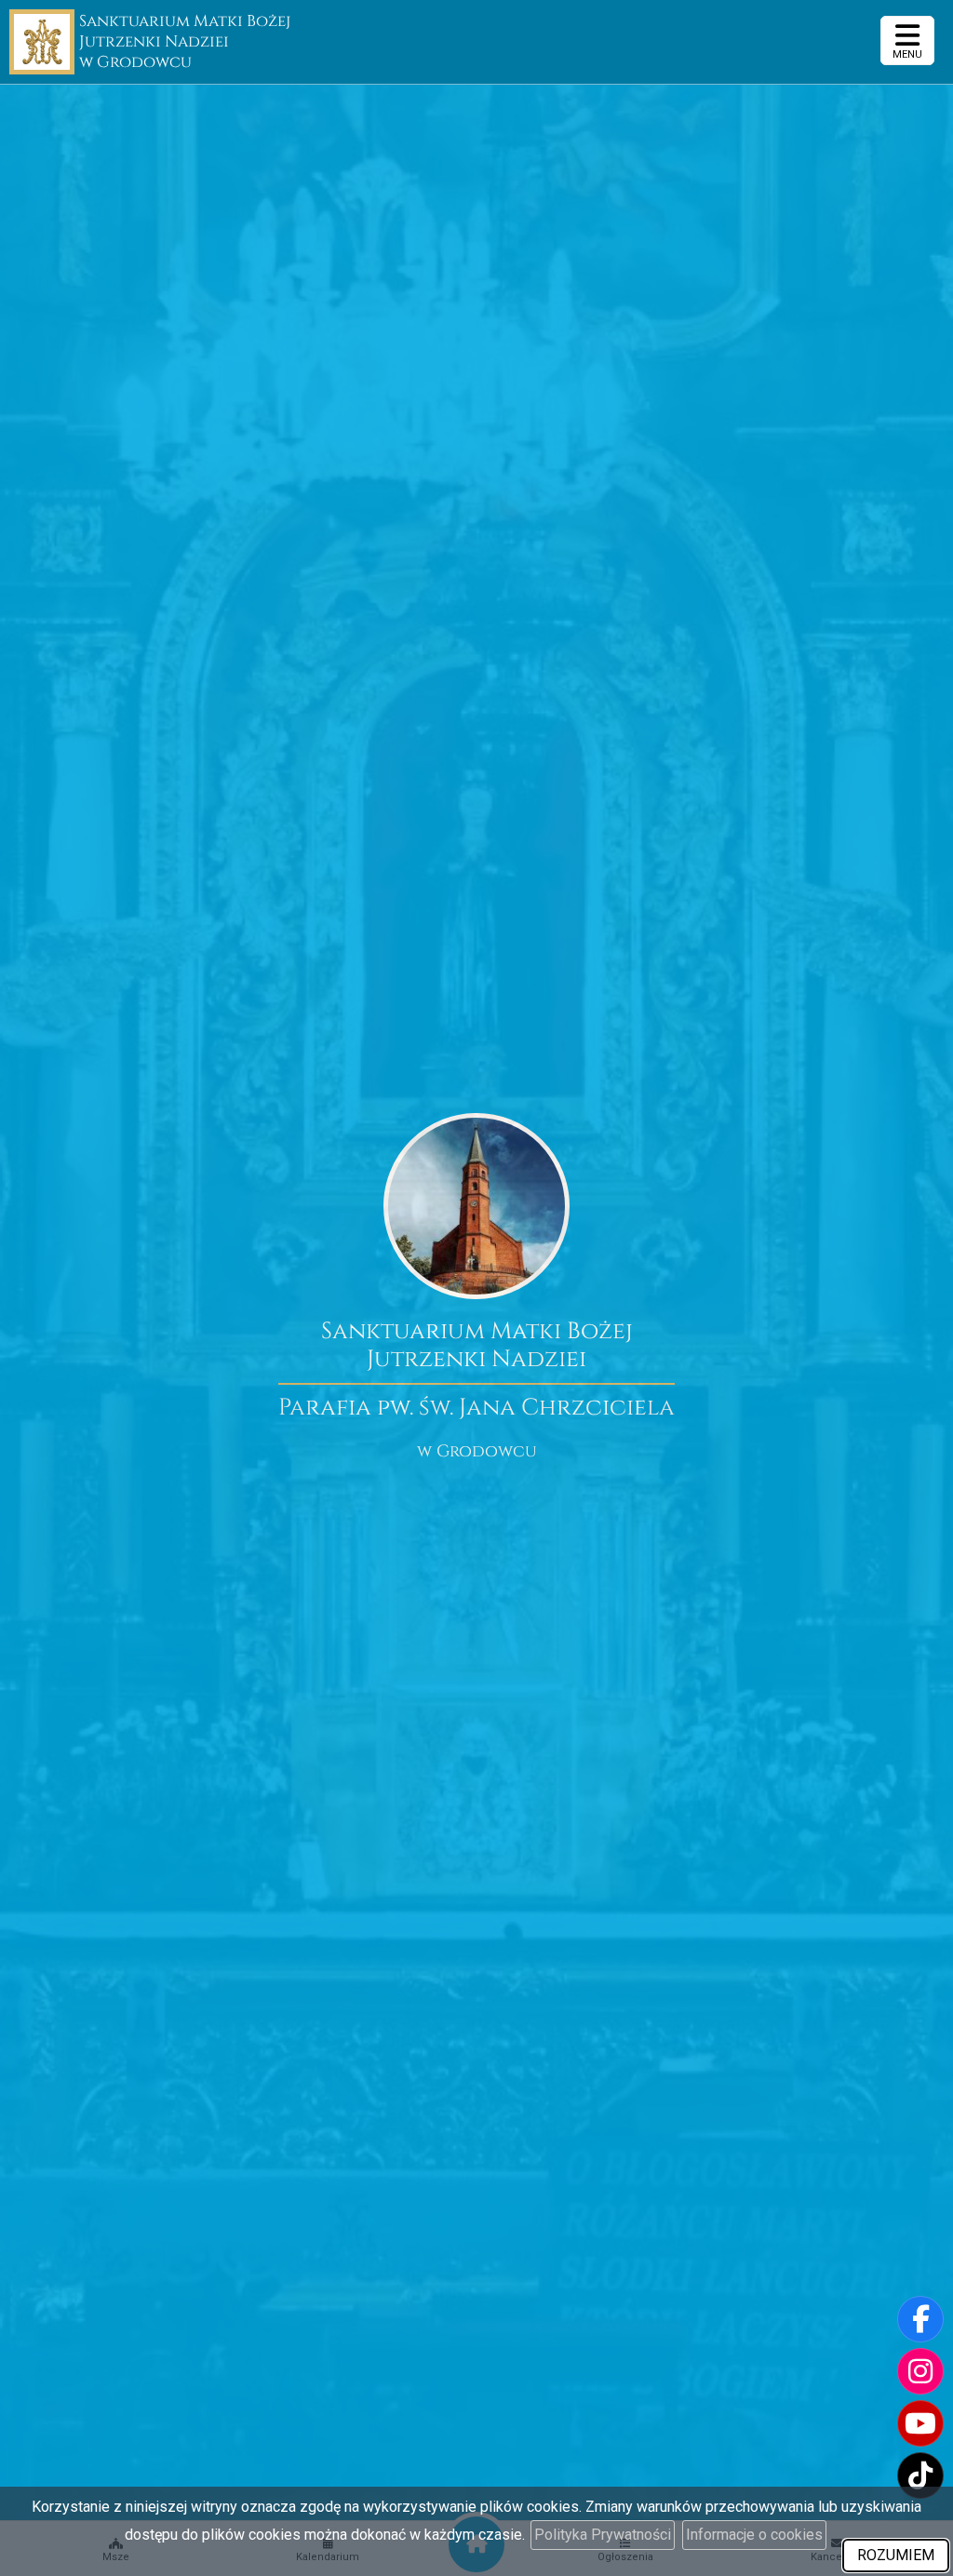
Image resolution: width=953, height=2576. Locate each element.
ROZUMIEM (896, 2555)
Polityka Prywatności (603, 2535)
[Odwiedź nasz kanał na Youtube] (920, 2423)
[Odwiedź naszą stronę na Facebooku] (920, 2319)
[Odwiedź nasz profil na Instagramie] (920, 2371)
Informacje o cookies (754, 2535)
